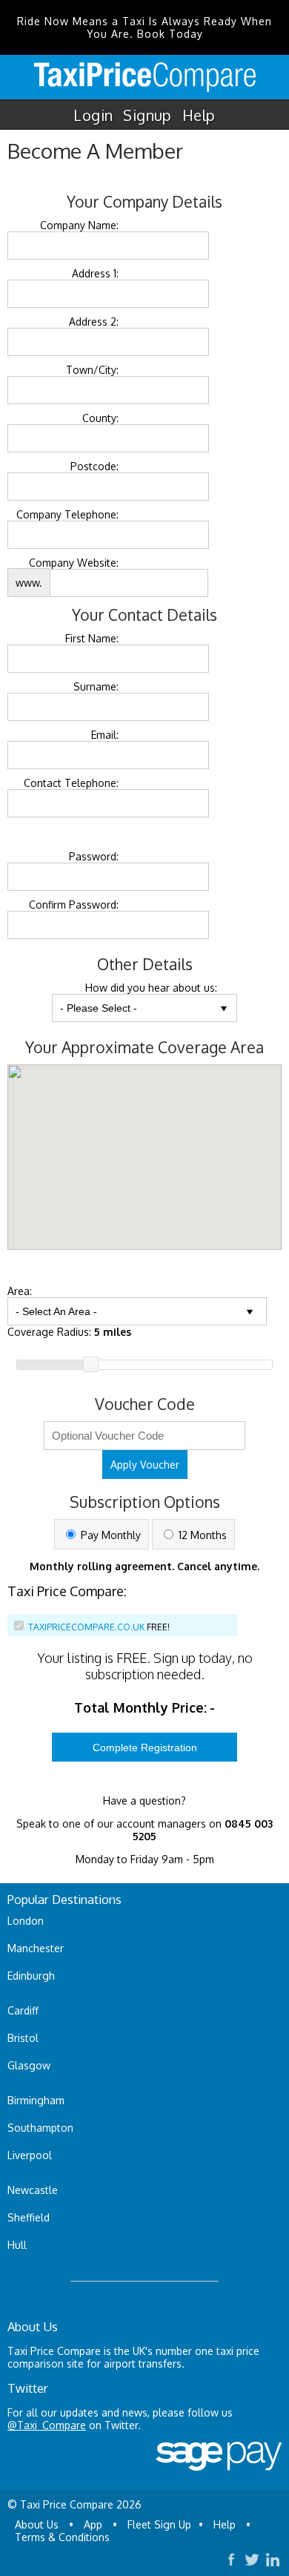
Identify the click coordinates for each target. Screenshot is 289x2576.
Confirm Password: (74, 905)
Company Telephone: (67, 514)
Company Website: (74, 563)
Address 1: (95, 273)
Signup (147, 115)
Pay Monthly (109, 1535)
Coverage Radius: (69, 1332)
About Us (37, 2524)
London (26, 1921)
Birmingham (36, 2100)
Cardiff (23, 2010)
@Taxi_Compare (47, 2425)
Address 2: (94, 322)
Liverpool (30, 2155)
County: (100, 418)
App (93, 2524)
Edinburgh (31, 1976)
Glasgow (29, 2065)
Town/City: (92, 370)
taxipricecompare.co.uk (86, 1627)
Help (199, 115)
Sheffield (29, 2217)
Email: (105, 735)
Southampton (40, 2128)
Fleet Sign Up (159, 2524)
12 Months (201, 1535)
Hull (17, 2245)
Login (93, 115)
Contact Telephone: (71, 783)
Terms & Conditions (62, 2537)
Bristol (23, 2038)
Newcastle (33, 2190)
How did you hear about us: (151, 988)
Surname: (96, 686)
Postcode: (94, 466)
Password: (94, 856)
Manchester (36, 1948)
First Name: (92, 638)
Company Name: (79, 225)
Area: (20, 1291)
